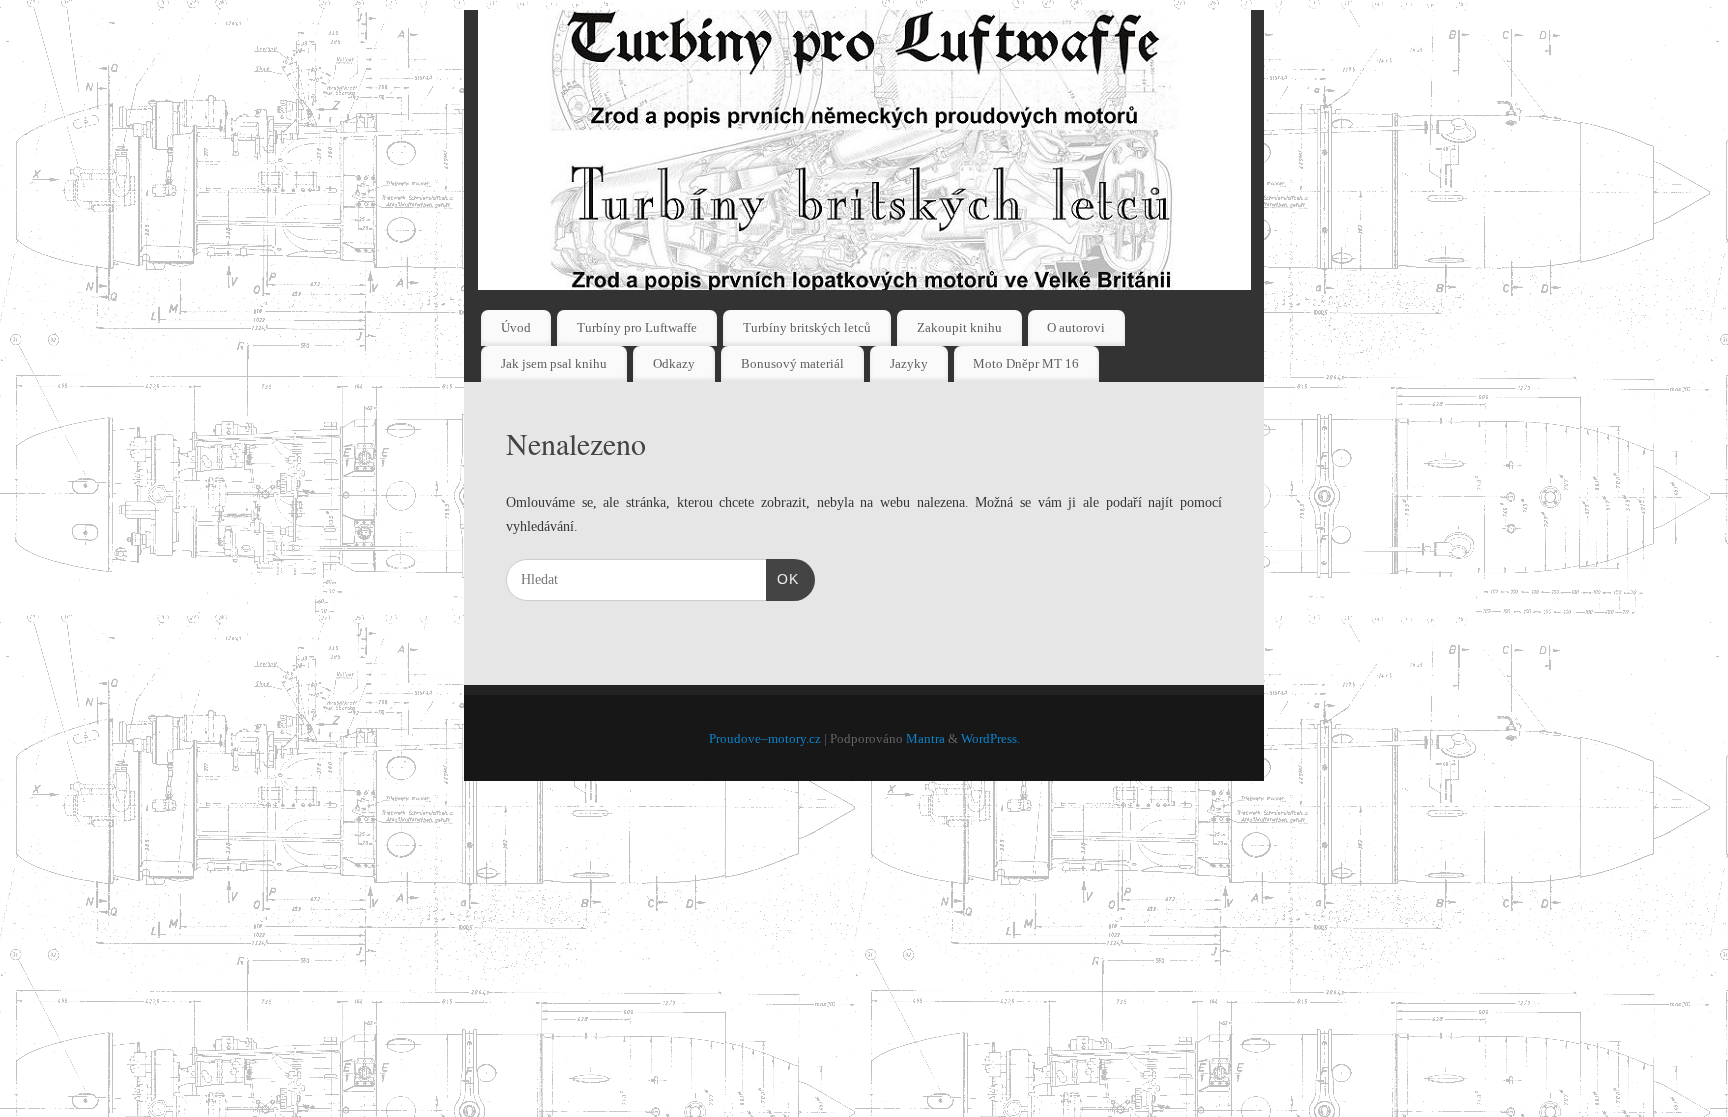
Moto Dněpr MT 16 (1026, 363)
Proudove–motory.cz (765, 739)
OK (782, 578)
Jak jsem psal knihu (554, 363)
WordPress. (990, 739)
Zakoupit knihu (959, 327)
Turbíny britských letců (807, 327)
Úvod (516, 327)
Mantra (925, 739)
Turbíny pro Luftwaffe (637, 327)
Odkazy (674, 363)
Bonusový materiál (792, 363)
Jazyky (909, 363)
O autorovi (1076, 327)
